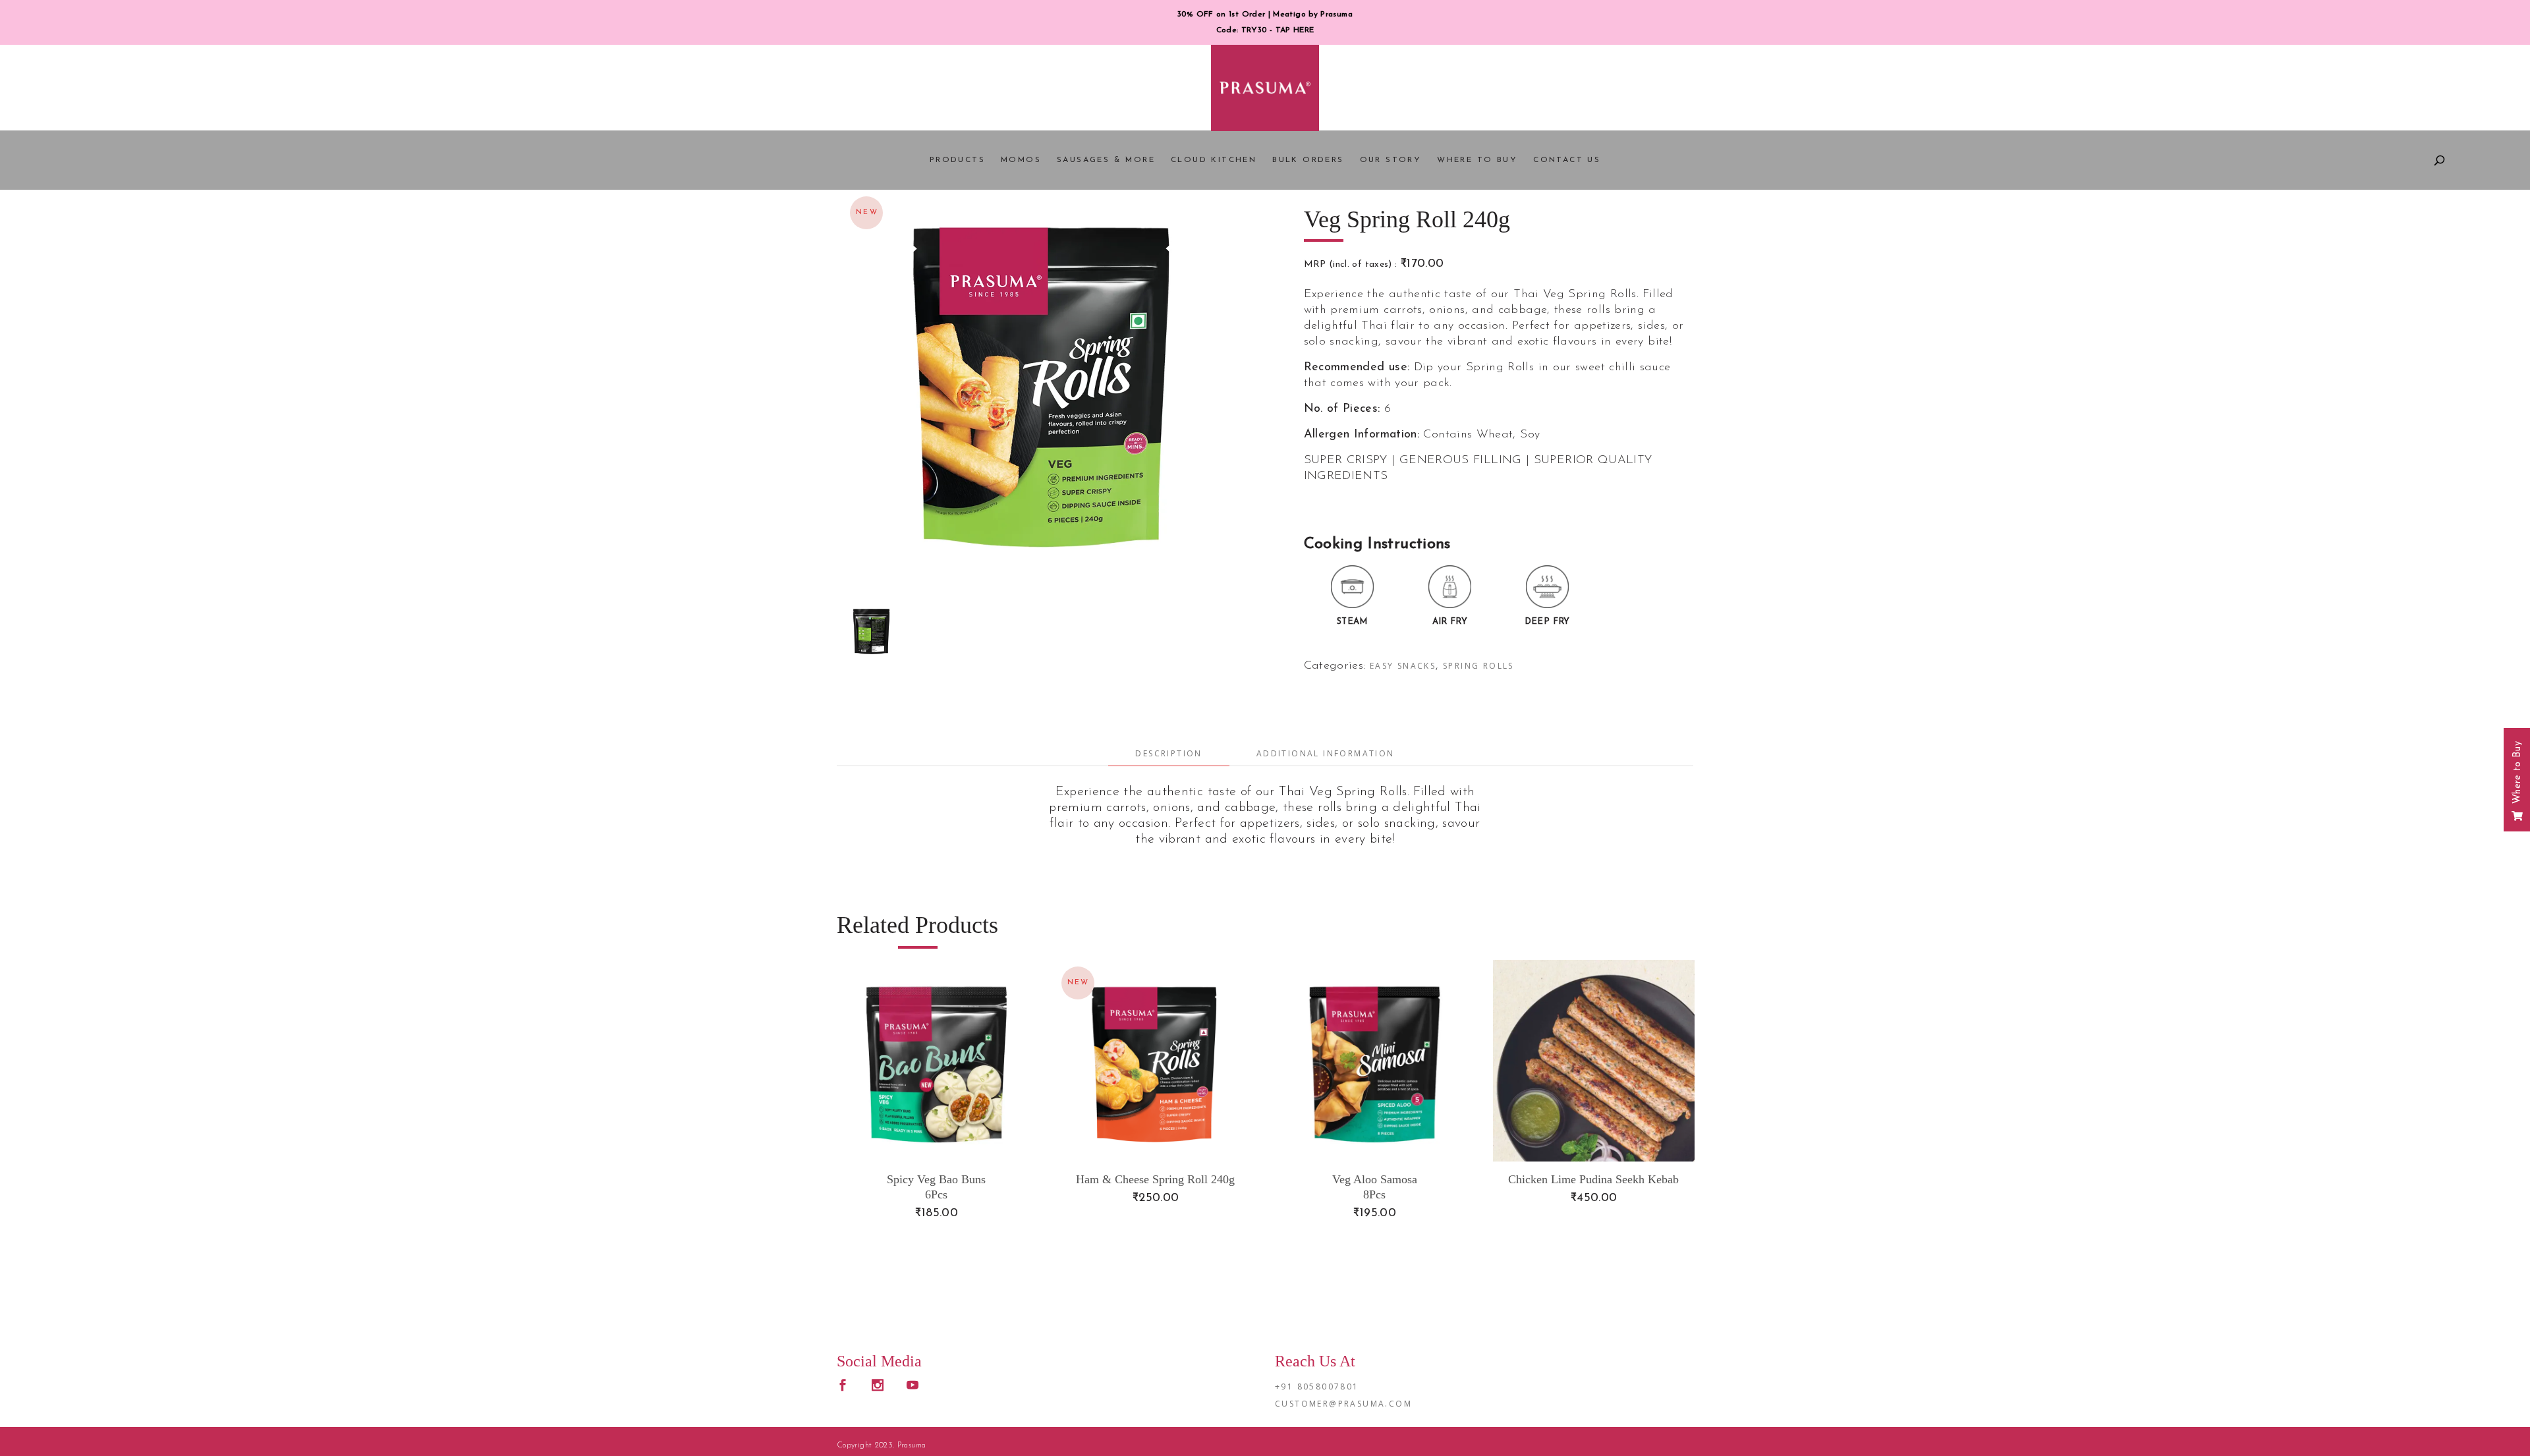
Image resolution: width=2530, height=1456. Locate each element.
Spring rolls (1478, 666)
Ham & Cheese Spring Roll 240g (1155, 1179)
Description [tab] (1168, 753)
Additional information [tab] (1326, 753)
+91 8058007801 (1317, 1386)
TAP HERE (1295, 30)
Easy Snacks (1403, 666)
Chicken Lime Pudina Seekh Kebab (1593, 1179)
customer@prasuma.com (1343, 1404)
